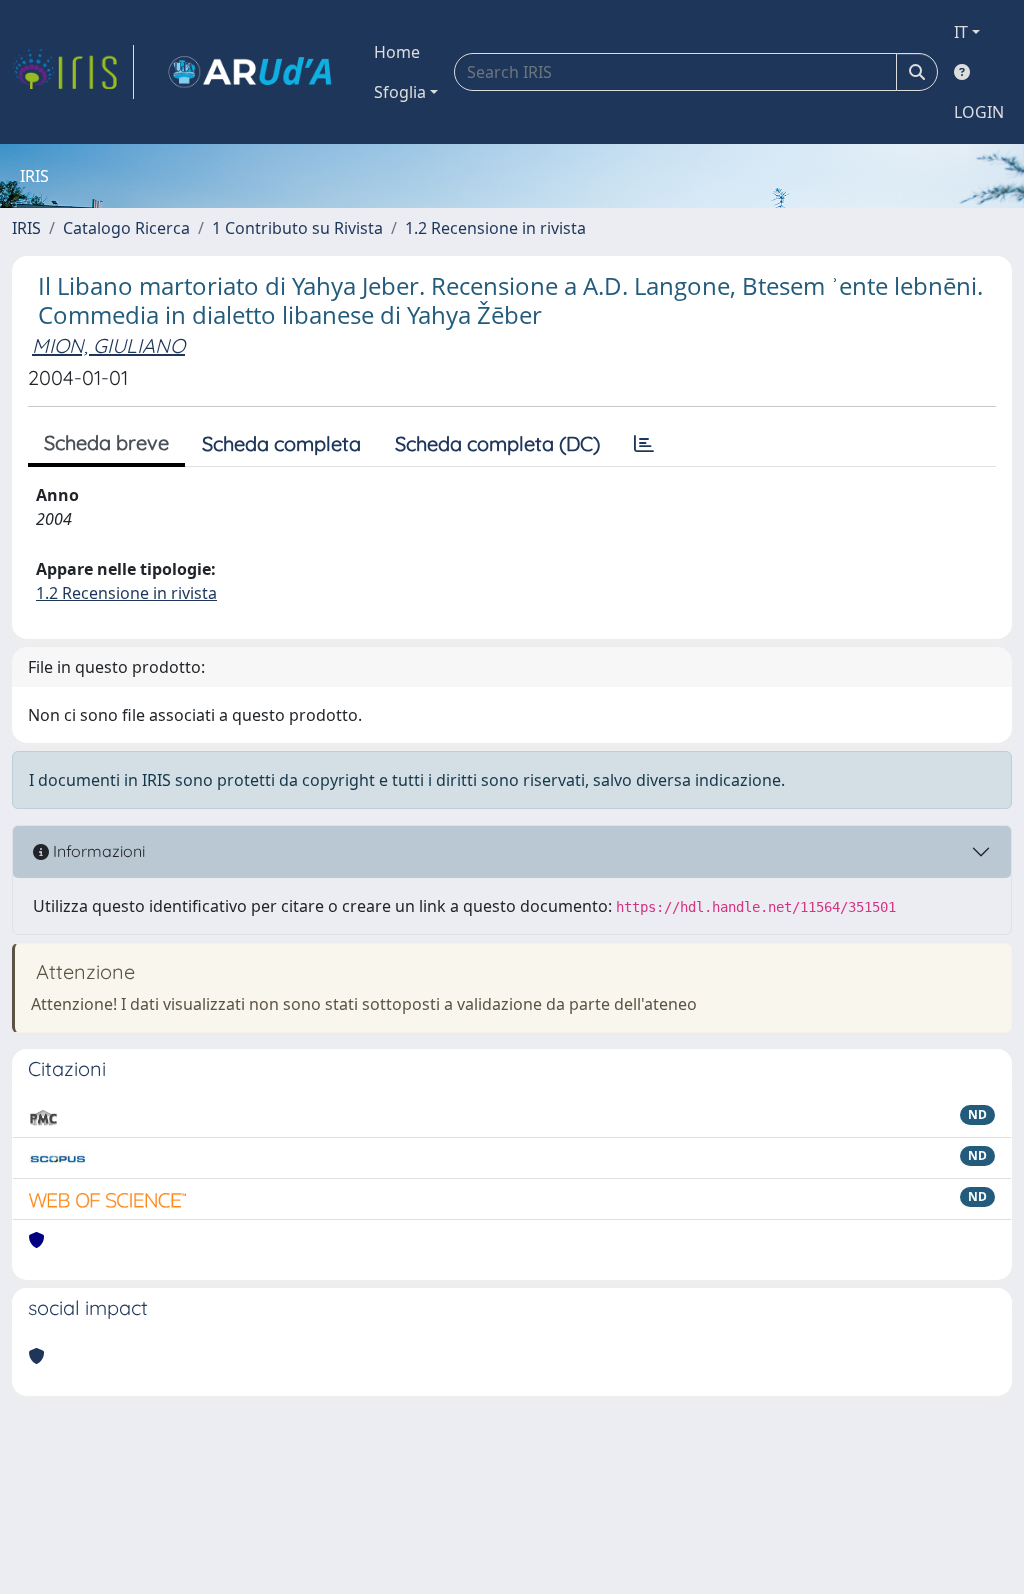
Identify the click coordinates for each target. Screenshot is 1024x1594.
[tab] (644, 444)
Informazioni (97, 851)
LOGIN (979, 112)
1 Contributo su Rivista (297, 228)
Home (397, 52)
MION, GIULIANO (108, 345)
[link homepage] (73, 72)
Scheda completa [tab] (281, 443)
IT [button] (961, 32)
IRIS (26, 228)
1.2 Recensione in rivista (495, 228)
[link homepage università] (250, 72)
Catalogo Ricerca (126, 228)
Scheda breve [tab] (106, 442)
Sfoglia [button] (400, 92)
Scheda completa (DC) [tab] (497, 443)
